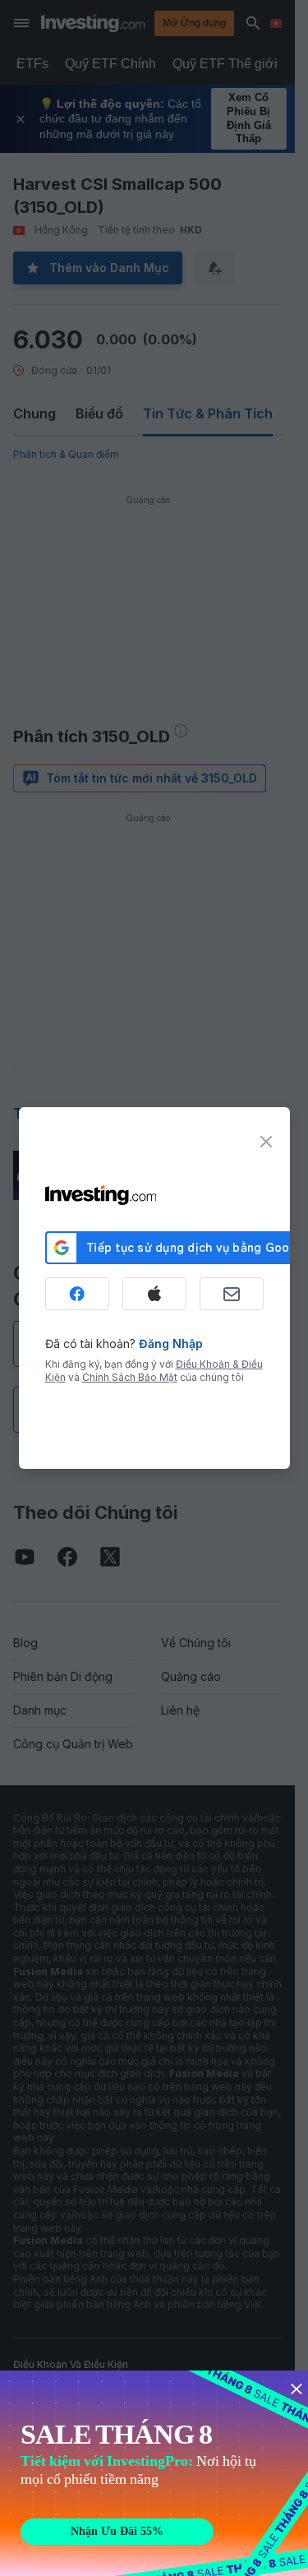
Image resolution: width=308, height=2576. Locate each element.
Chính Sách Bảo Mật (130, 1377)
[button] (188, 23)
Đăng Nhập (171, 1343)
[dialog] (154, 1288)
